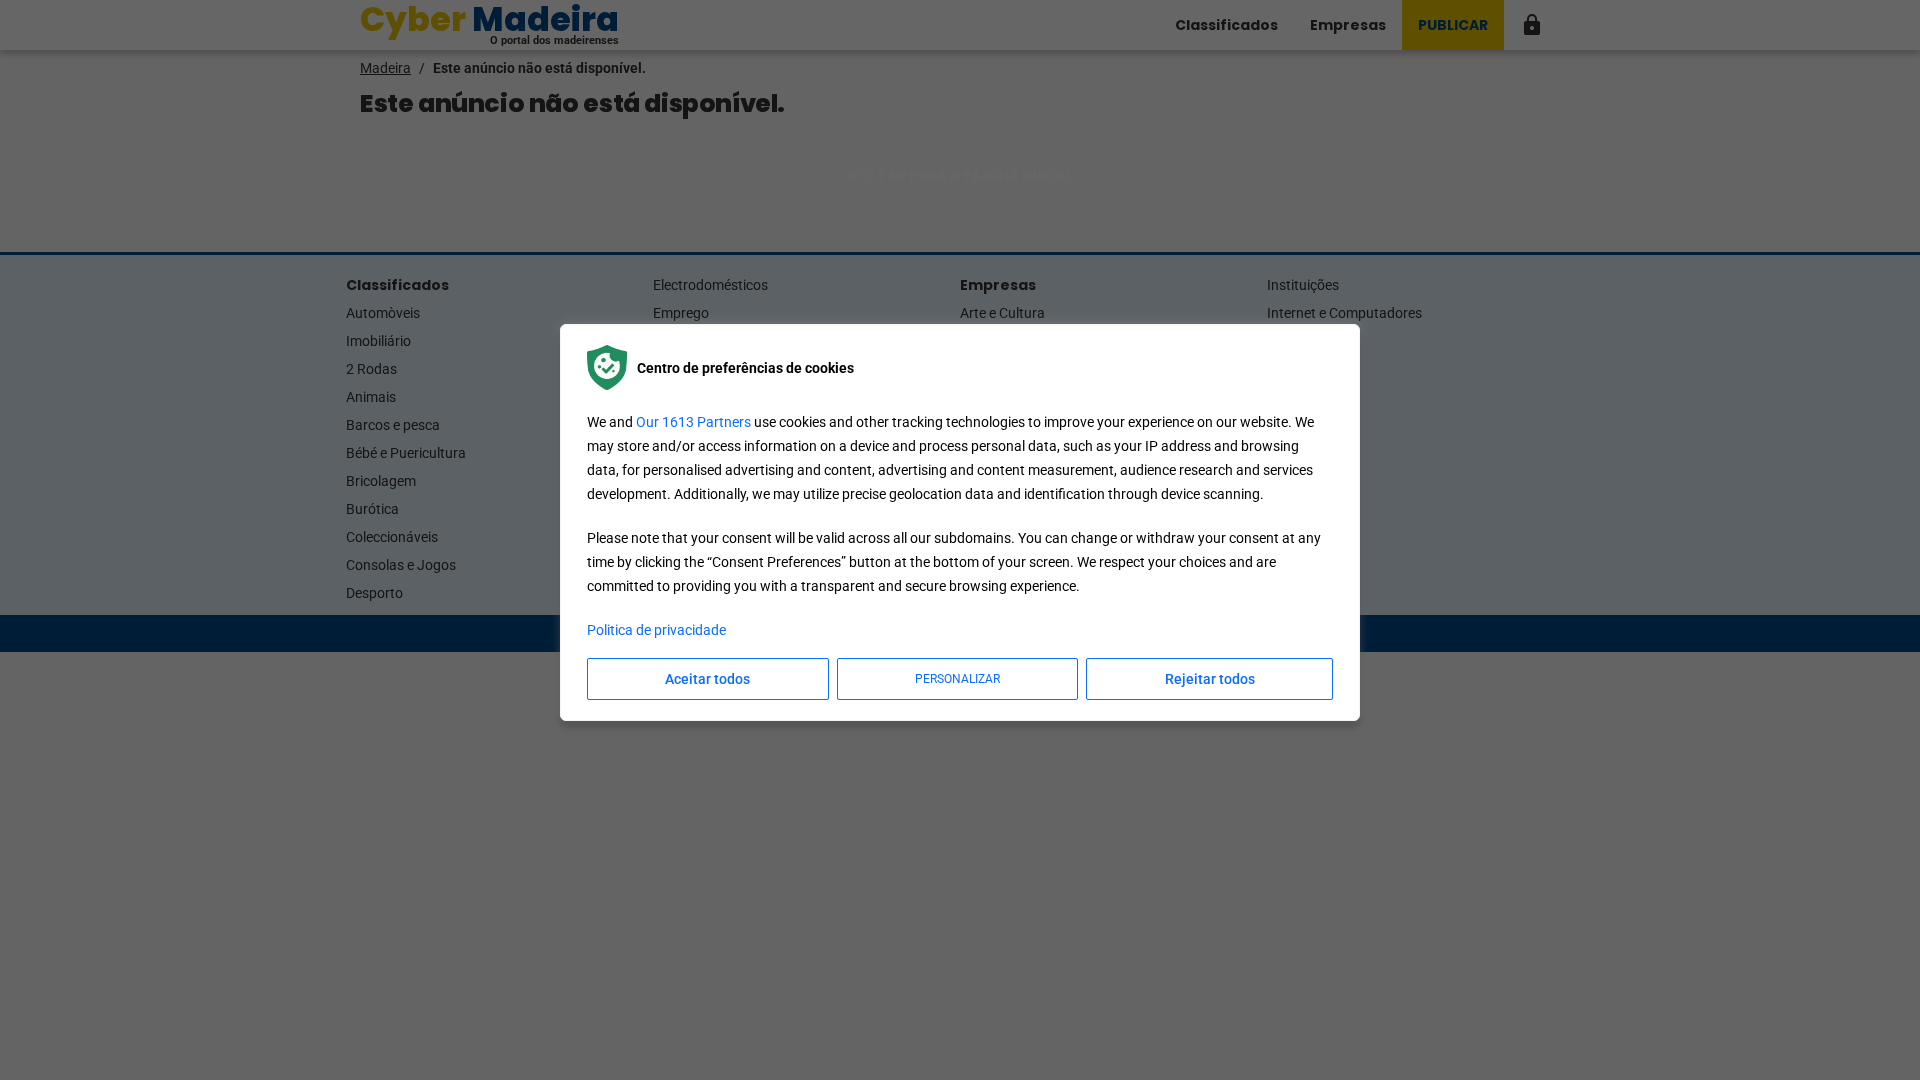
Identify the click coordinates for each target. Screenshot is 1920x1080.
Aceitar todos (707, 679)
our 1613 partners (693, 422)
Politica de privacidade (656, 630)
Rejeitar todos (1210, 679)
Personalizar (957, 679)
